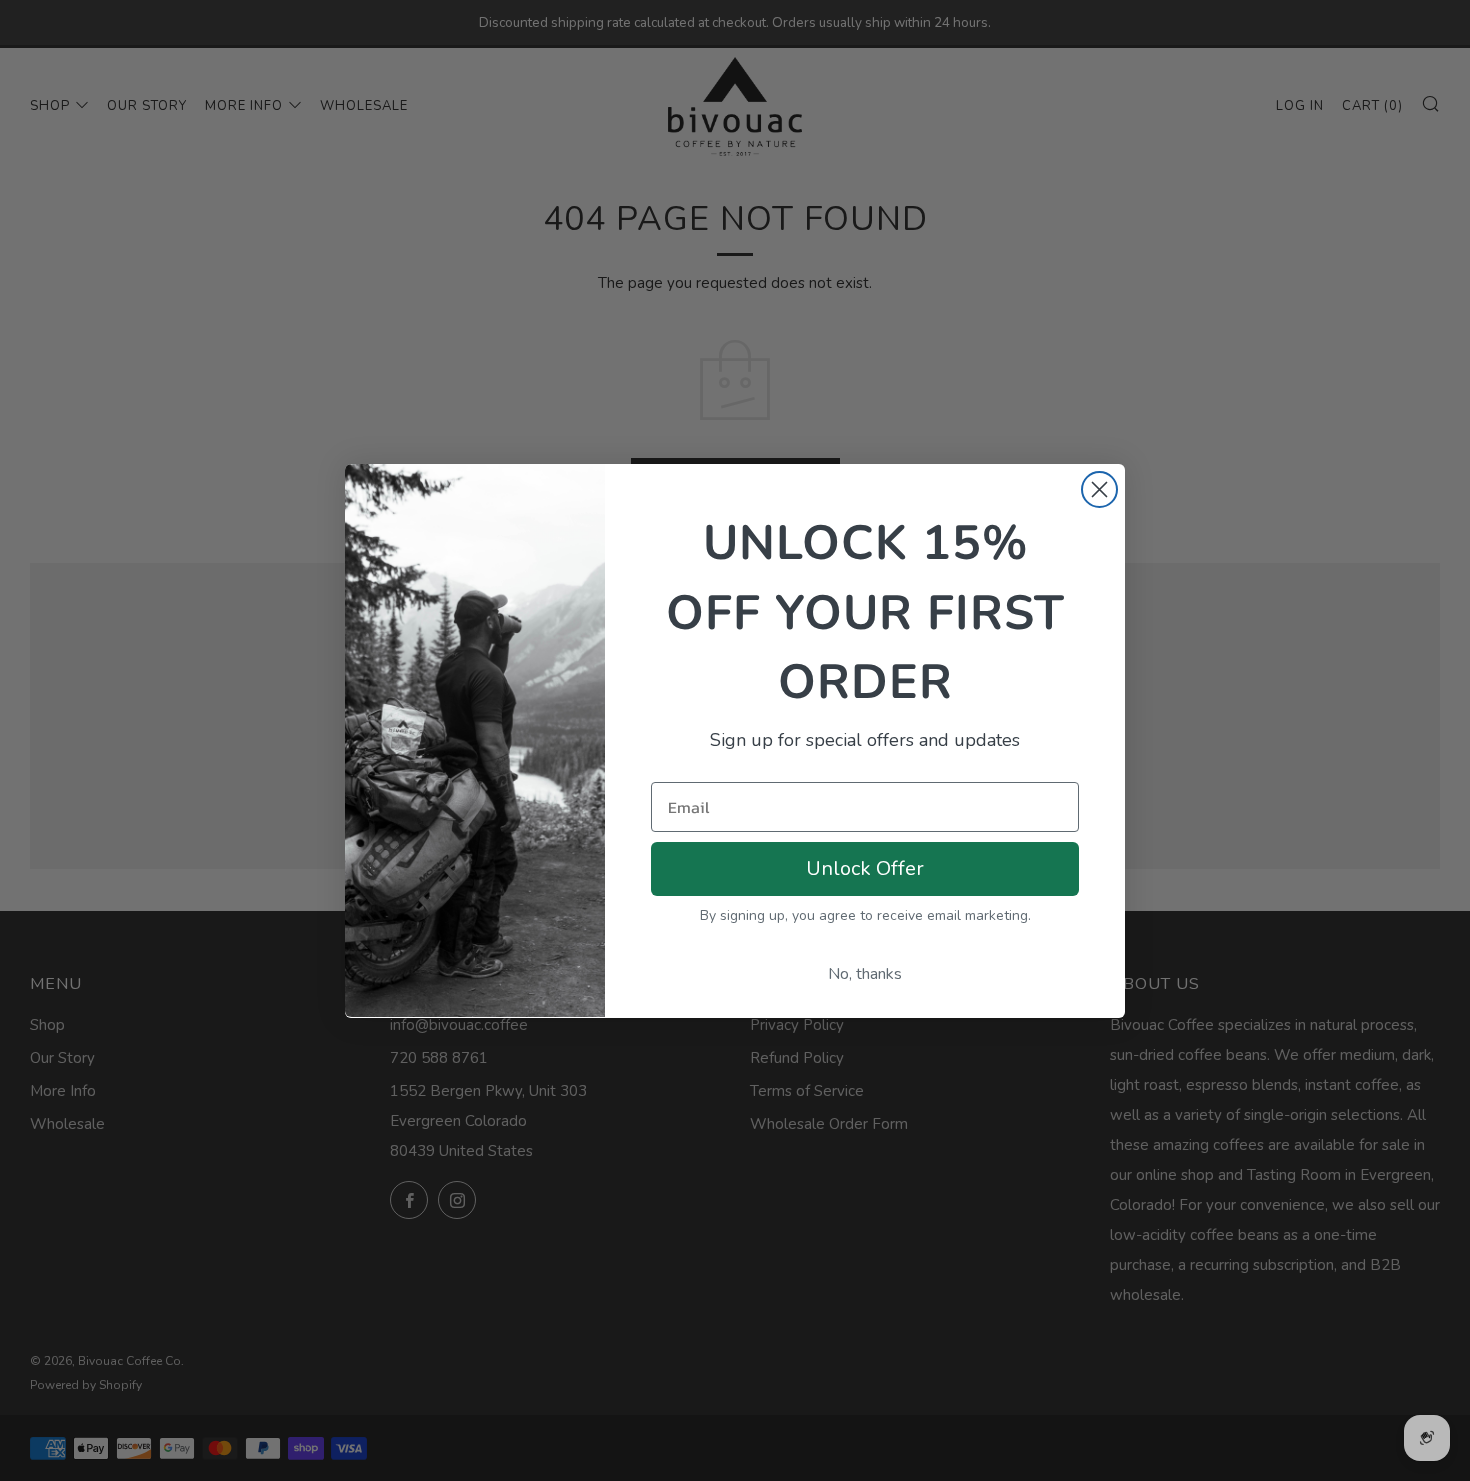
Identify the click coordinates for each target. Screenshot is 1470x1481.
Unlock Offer (865, 867)
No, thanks (865, 973)
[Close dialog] (1099, 489)
